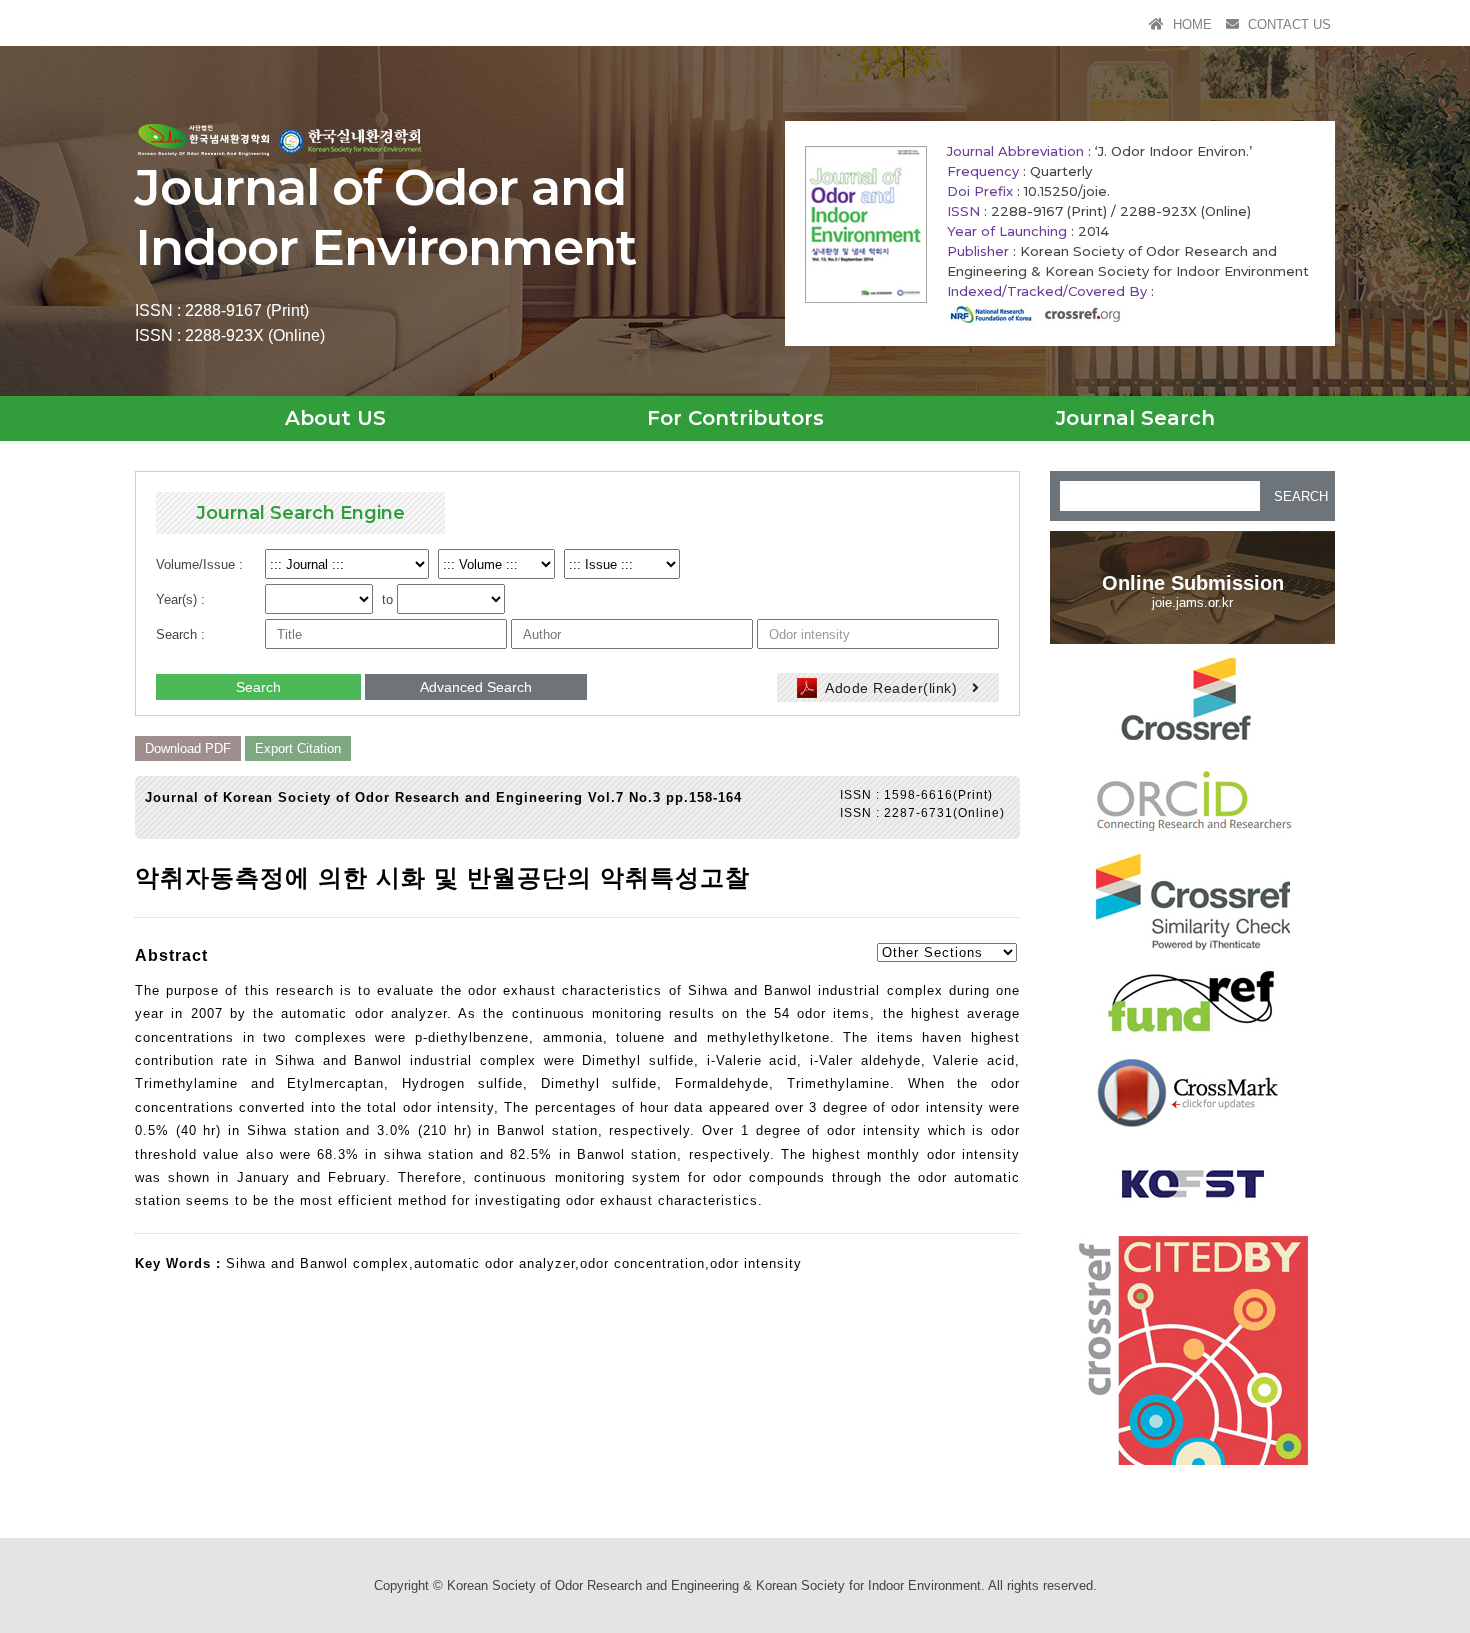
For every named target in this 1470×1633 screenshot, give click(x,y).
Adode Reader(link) (892, 688)
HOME (1190, 24)
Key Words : (180, 1263)
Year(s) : (180, 599)
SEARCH (1301, 496)
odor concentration (642, 1263)
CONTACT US (1287, 24)
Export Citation (298, 748)
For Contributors (735, 418)
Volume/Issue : (199, 564)
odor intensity (756, 1263)
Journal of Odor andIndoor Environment (385, 218)
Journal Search (1135, 418)
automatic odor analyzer (494, 1263)
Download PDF (188, 748)
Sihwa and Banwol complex (317, 1263)
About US (335, 418)
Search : (180, 634)
